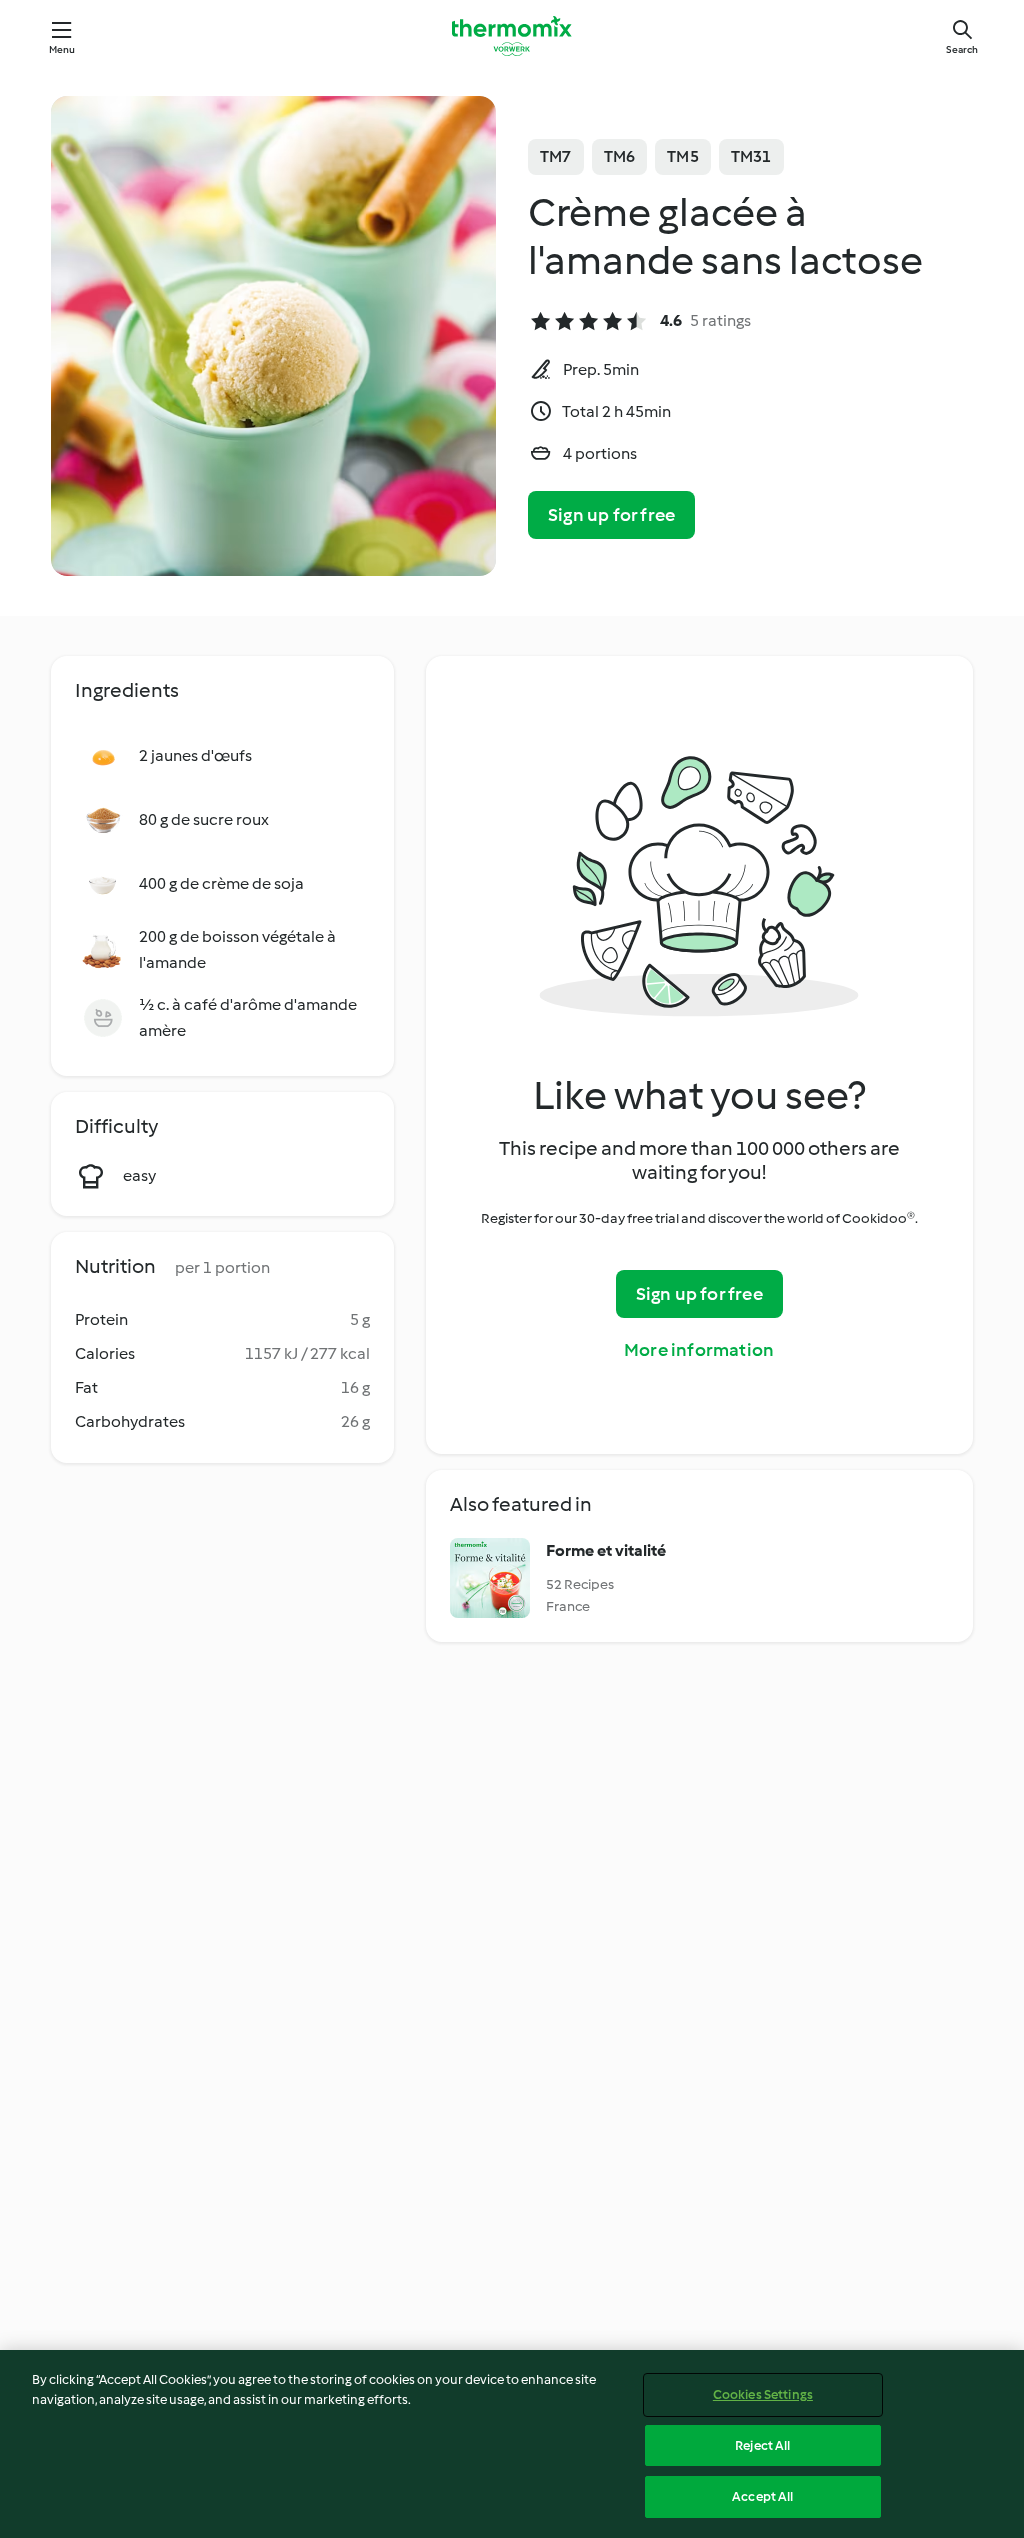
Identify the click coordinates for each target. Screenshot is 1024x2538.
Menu (62, 49)
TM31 (751, 156)
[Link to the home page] (512, 36)
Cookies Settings (763, 2394)
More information (699, 1350)
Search (962, 49)
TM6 (620, 156)
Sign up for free (611, 515)
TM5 (683, 156)
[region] (512, 2444)
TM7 (556, 156)
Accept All (762, 2496)
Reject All (762, 2445)
